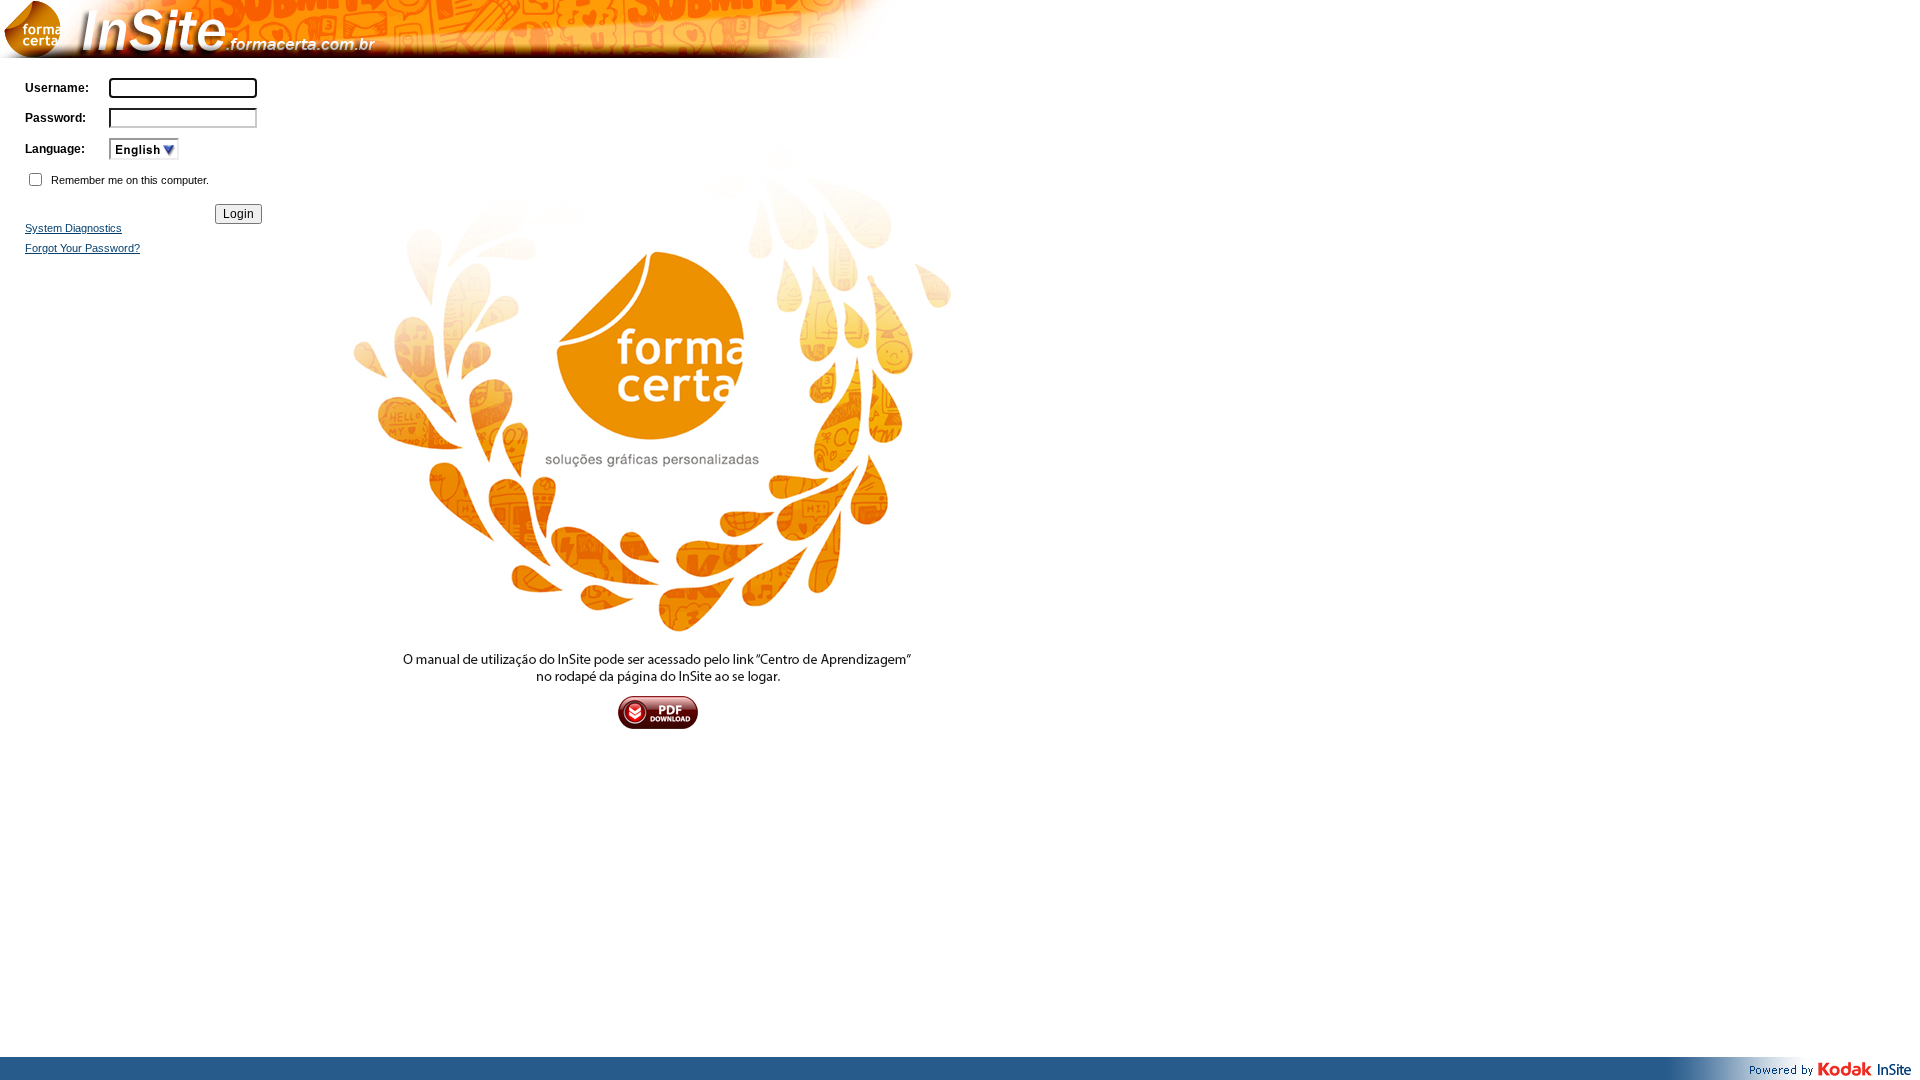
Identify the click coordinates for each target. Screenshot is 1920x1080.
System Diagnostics (73, 228)
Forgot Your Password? (82, 248)
